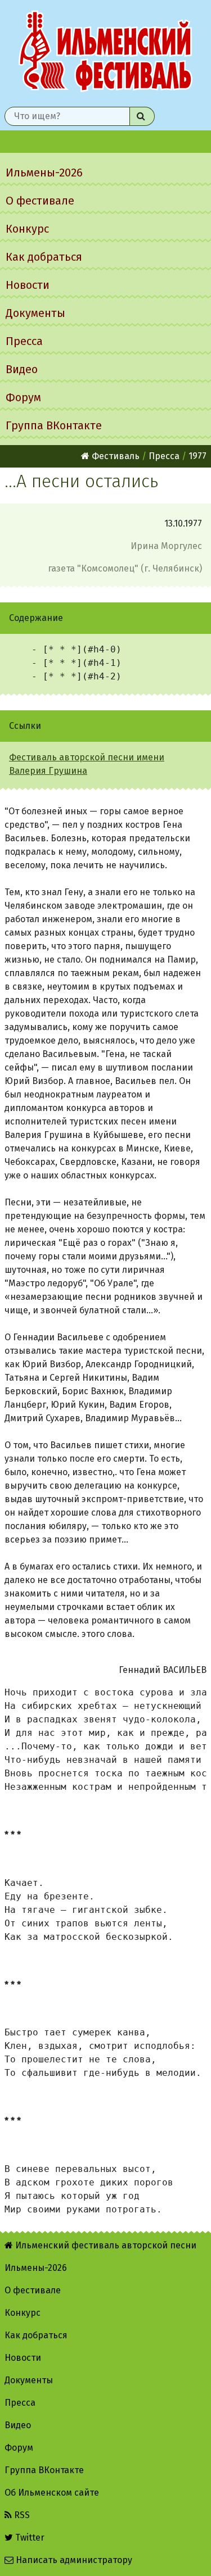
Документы (35, 313)
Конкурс (27, 229)
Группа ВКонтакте (54, 425)
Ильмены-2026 (44, 173)
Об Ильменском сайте (52, 2493)
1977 (197, 456)
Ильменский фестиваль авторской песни (105, 51)
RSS (21, 2515)
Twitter (29, 2538)
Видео (22, 369)
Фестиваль (115, 456)
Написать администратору (73, 2560)
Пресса (24, 341)
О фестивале (40, 201)
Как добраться (44, 257)
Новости (28, 285)
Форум (23, 397)
